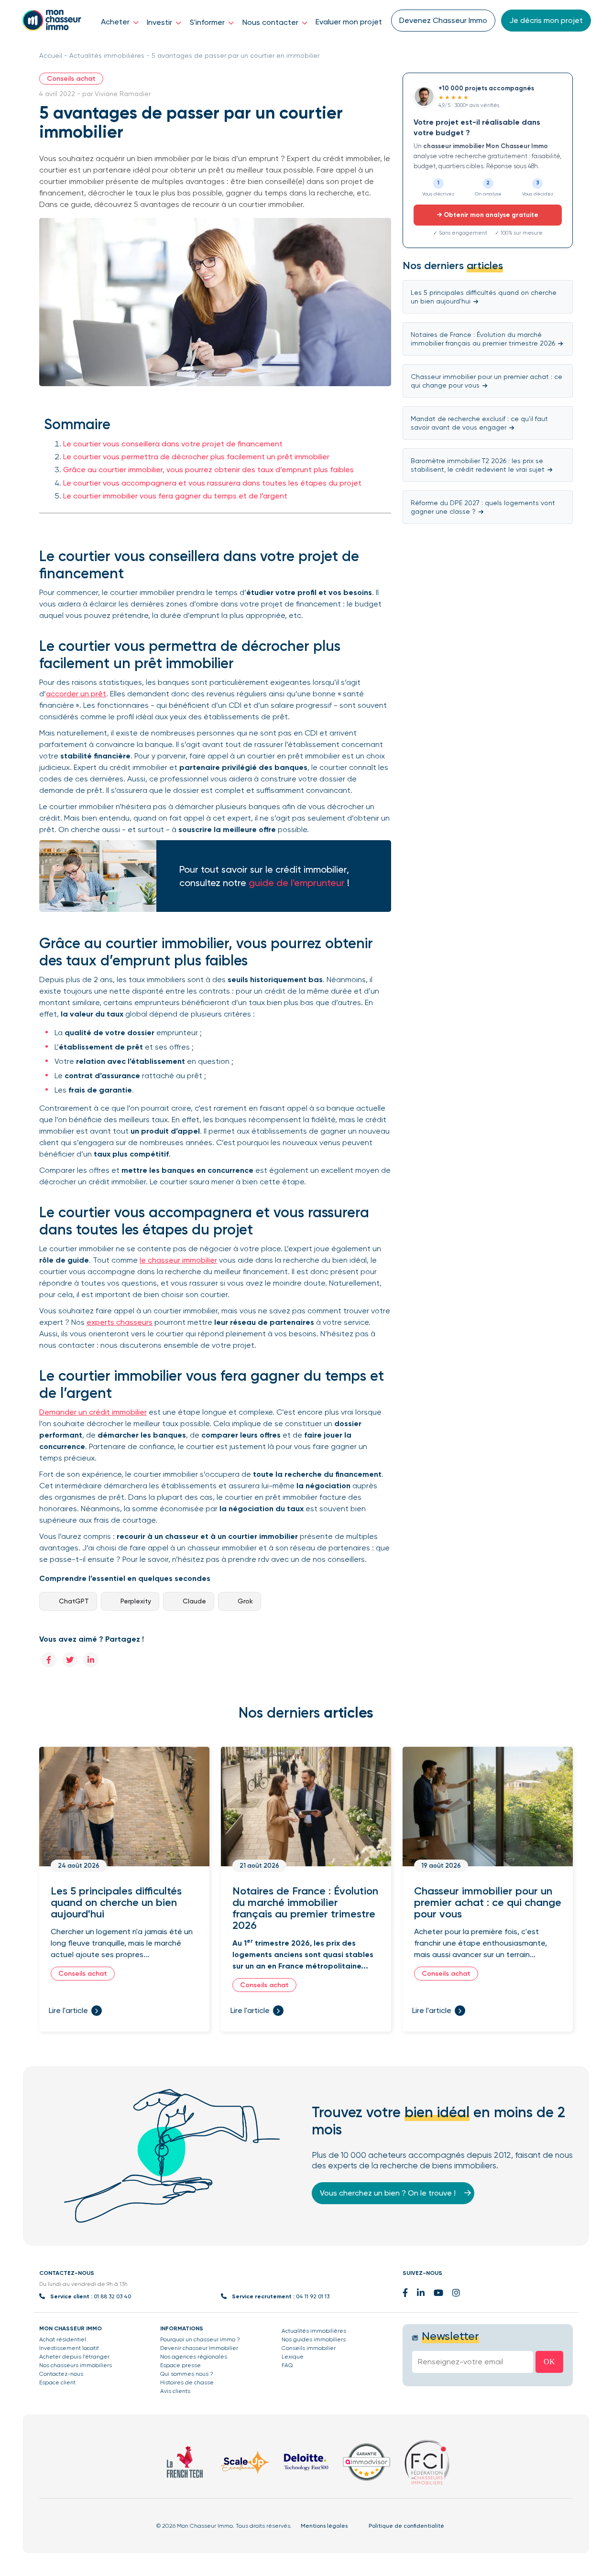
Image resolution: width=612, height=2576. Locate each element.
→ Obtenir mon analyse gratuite (488, 215)
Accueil (51, 55)
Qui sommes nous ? (187, 2374)
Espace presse (180, 2365)
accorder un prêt (76, 694)
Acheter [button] (116, 22)
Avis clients (175, 2391)
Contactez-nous (61, 2374)
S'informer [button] (208, 22)
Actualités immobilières (107, 55)
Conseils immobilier (309, 2348)
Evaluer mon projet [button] (349, 22)
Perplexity (136, 1601)
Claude (194, 1601)
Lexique (293, 2357)
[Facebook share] (49, 1660)
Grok (245, 1601)
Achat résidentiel (63, 2339)
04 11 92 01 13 (313, 2296)
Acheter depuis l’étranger (74, 2357)
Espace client (57, 2382)
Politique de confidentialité (406, 2526)
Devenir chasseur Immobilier (199, 2348)
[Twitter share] (70, 1660)
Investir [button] (160, 22)
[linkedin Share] (91, 1660)
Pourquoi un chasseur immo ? (200, 2339)
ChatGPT (74, 1601)
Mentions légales (324, 2526)
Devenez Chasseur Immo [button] (443, 20)
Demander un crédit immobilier (93, 1412)
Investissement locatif (69, 2348)
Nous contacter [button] (271, 22)
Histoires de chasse (187, 2382)
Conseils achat (71, 79)
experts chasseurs (120, 1322)
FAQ (287, 2365)
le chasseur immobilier (178, 1260)
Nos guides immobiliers (314, 2339)
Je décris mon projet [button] (546, 20)
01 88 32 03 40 (112, 2296)
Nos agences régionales (194, 2357)
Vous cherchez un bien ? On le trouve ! (389, 2193)
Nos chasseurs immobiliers (76, 2365)
